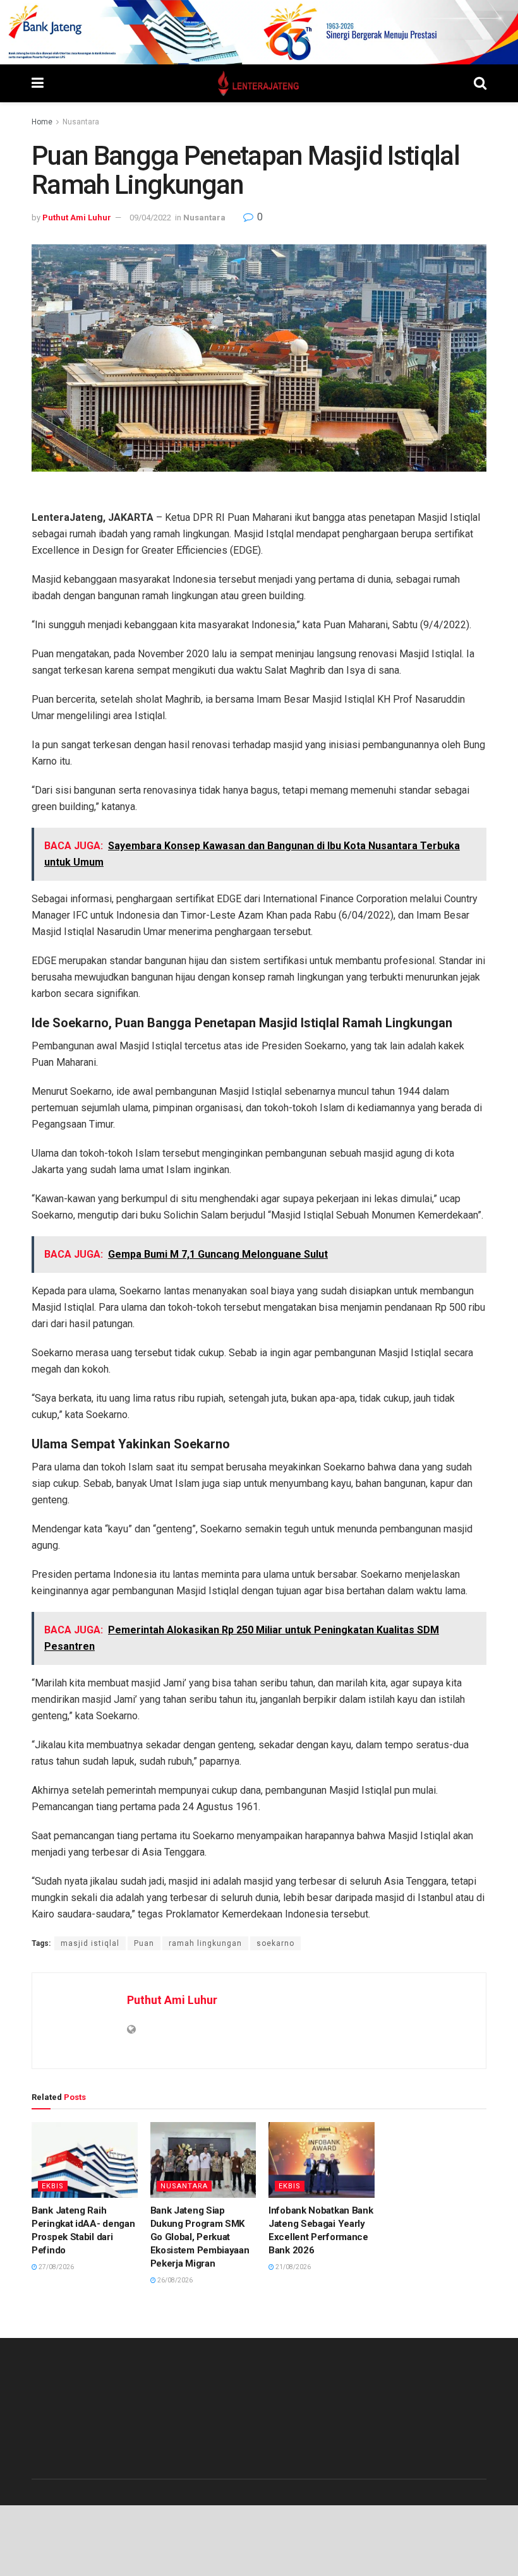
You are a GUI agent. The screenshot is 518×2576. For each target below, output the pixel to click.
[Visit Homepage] (259, 83)
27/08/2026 (56, 2267)
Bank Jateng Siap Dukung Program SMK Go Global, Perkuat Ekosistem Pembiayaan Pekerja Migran (200, 2237)
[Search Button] (480, 83)
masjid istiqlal (90, 1943)
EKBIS (53, 2186)
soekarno (275, 1943)
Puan (144, 1943)
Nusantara (81, 122)
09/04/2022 (150, 218)
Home (42, 122)
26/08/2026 (174, 2280)
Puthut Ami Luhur (77, 218)
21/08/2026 (292, 2267)
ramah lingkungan (205, 1943)
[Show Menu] (38, 83)
